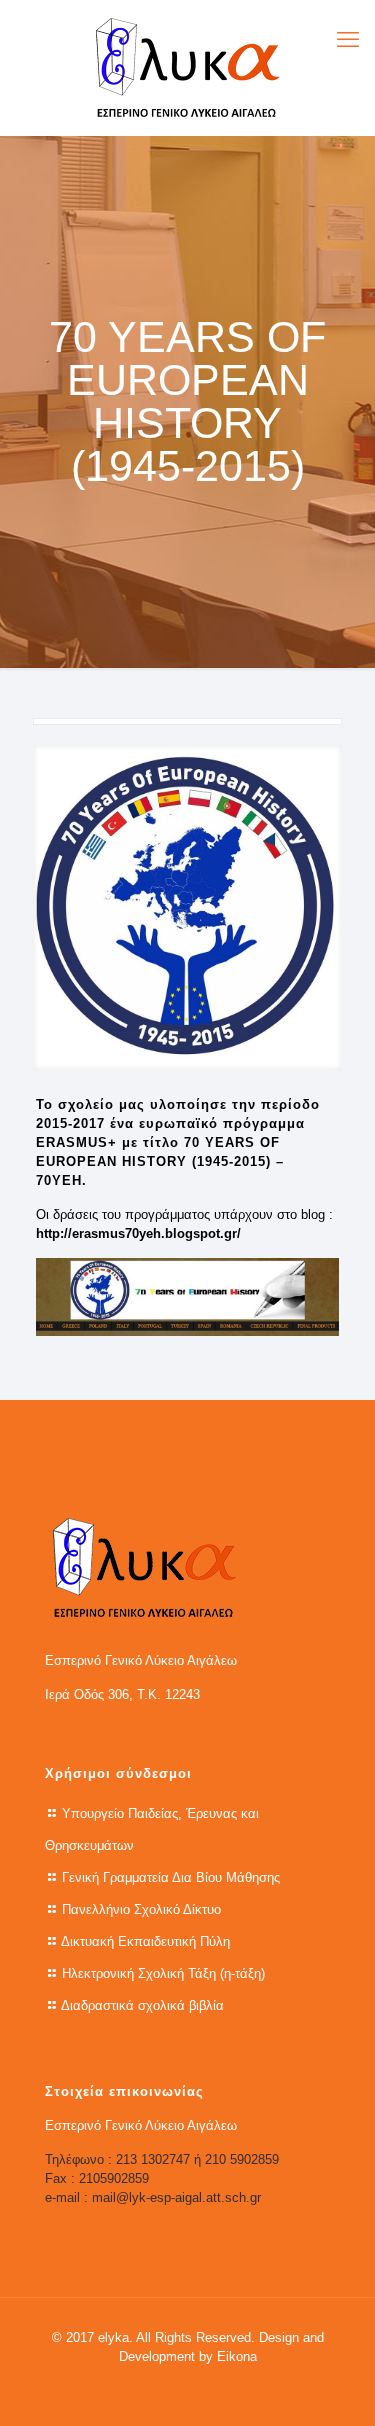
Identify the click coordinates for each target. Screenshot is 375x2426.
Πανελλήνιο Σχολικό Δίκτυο (141, 1909)
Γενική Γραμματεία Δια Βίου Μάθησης (171, 1877)
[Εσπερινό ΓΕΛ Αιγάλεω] (187, 67)
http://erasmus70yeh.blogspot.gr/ (138, 1233)
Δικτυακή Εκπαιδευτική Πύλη (145, 1941)
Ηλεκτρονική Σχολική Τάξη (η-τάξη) (163, 1973)
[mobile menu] (348, 40)
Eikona (237, 2356)
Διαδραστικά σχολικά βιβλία (142, 2005)
